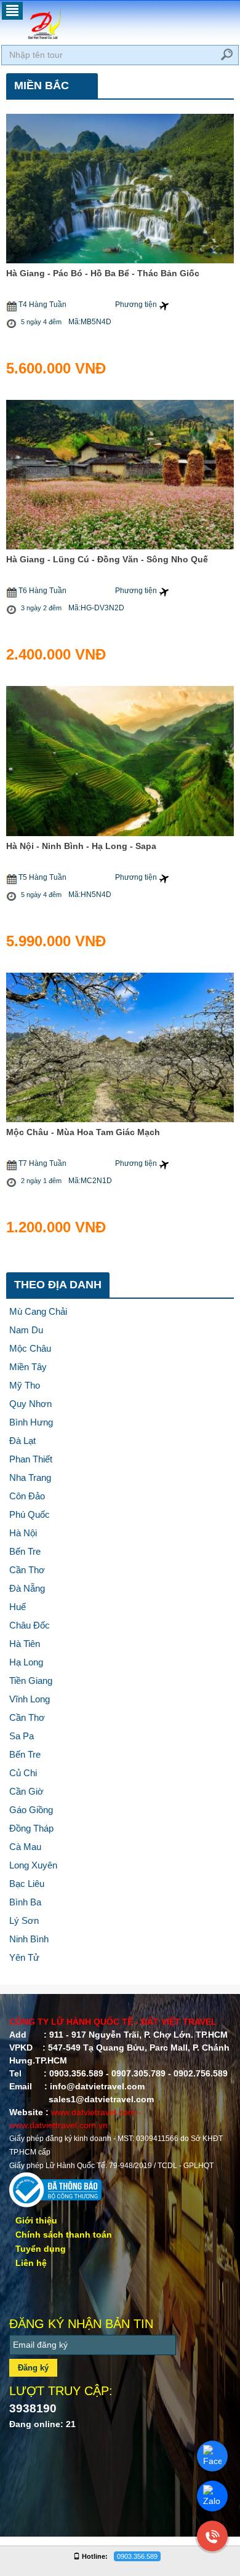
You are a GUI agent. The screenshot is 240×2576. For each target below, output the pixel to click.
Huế (18, 1607)
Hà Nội (23, 1533)
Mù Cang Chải (38, 1311)
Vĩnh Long (30, 1699)
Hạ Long (26, 1662)
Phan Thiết (31, 1459)
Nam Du (26, 1330)
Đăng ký (33, 2368)
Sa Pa (22, 1736)
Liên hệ (31, 2263)
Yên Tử (24, 1957)
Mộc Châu (30, 1348)
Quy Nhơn (30, 1404)
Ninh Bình (29, 1939)
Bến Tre (25, 1551)
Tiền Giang (31, 1681)
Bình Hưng (31, 1422)
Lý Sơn (24, 1920)
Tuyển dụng (41, 2249)
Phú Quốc (30, 1514)
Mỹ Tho (25, 1385)
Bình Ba (25, 1902)
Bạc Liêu (27, 1884)
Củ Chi (23, 1773)
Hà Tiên (25, 1644)
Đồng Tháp (31, 1828)
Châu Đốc (30, 1625)
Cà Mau (25, 1847)
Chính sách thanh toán (64, 2235)
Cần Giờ (26, 1791)
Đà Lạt (22, 1441)
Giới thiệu (36, 2220)
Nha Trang (30, 1477)
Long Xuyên (33, 1865)
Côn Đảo (27, 1496)
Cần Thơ (27, 1570)
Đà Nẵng (27, 1588)
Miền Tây (28, 1367)
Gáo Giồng (31, 1810)
